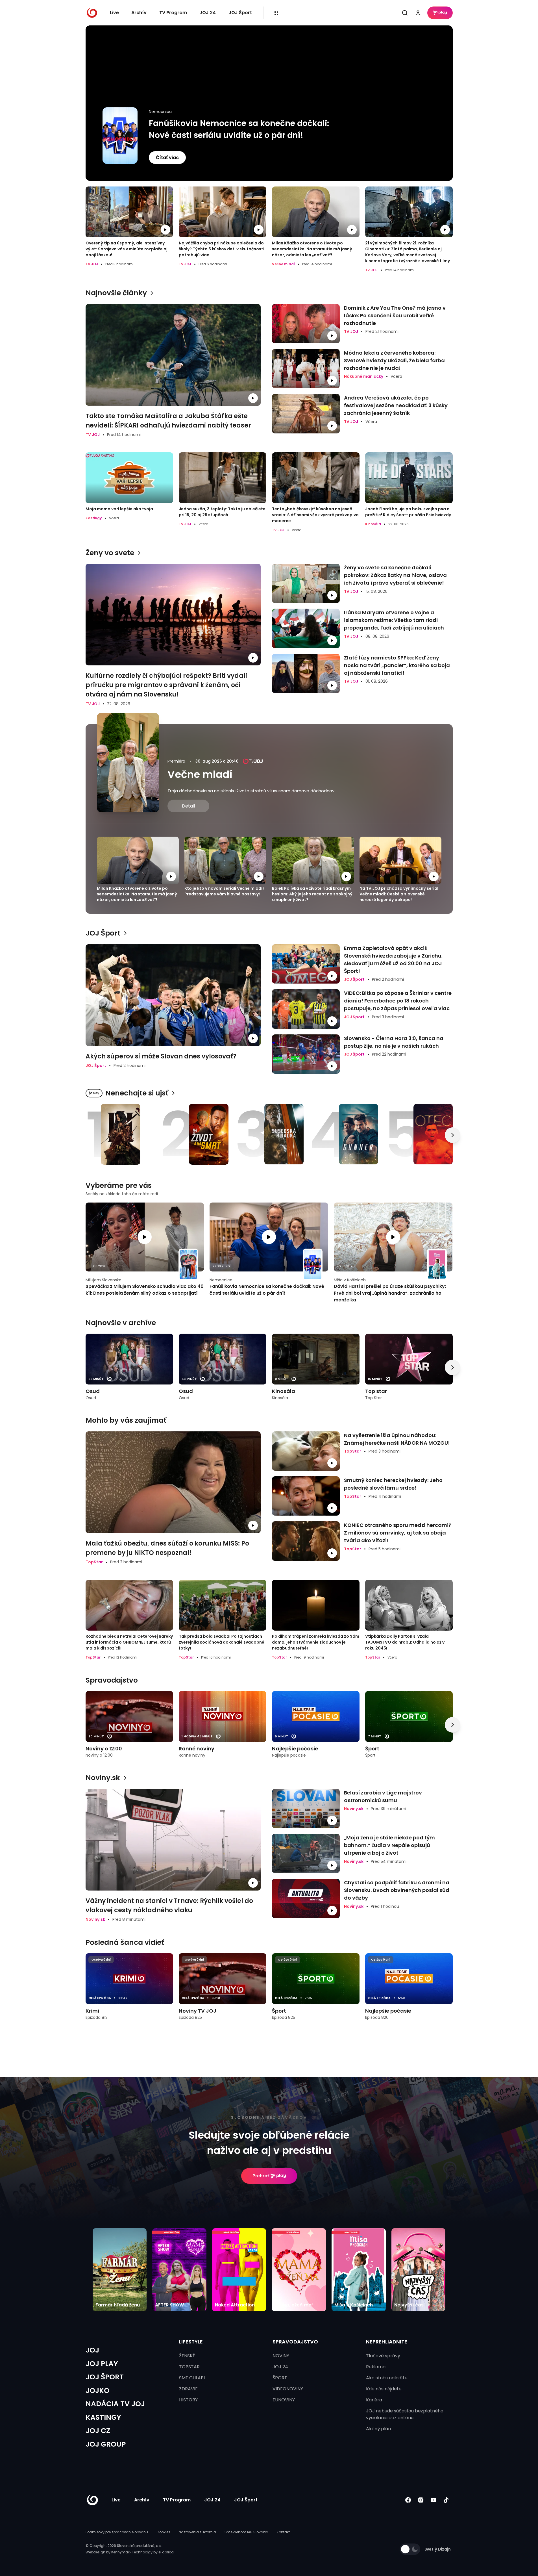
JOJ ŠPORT (105, 2377)
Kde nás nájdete (384, 2389)
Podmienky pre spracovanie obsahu (117, 2532)
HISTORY (188, 2400)
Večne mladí (200, 774)
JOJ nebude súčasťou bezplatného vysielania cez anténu (405, 2414)
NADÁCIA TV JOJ (115, 2404)
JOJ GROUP (106, 2444)
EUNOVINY (284, 2400)
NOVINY (281, 2356)
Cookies (163, 2532)
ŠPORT (280, 2378)
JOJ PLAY (102, 2364)
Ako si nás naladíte (387, 2378)
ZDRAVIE (188, 2389)
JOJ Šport (240, 13)
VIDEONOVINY (288, 2389)
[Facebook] (408, 2500)
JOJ (92, 2350)
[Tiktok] (446, 2500)
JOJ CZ (98, 2431)
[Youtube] (434, 2500)
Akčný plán (378, 2429)
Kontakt (283, 2532)
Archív (139, 13)
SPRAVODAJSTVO (295, 2342)
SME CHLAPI (192, 2378)
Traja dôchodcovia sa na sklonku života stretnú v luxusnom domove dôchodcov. (251, 791)
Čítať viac (167, 158)
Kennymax (120, 2552)
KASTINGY (103, 2417)
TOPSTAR (189, 2367)
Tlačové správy (383, 2356)
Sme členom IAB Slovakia (246, 2532)
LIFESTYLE (191, 2342)
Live (114, 13)
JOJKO (98, 2391)
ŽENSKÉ (187, 2356)
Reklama (376, 2367)
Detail (188, 806)
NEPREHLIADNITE (387, 2342)
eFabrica (166, 2552)
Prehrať (261, 2176)
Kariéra (374, 2400)
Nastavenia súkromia (197, 2532)
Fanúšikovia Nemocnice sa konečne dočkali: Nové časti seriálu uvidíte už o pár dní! (239, 129)
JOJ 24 (208, 13)
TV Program (173, 13)
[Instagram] (421, 2500)
